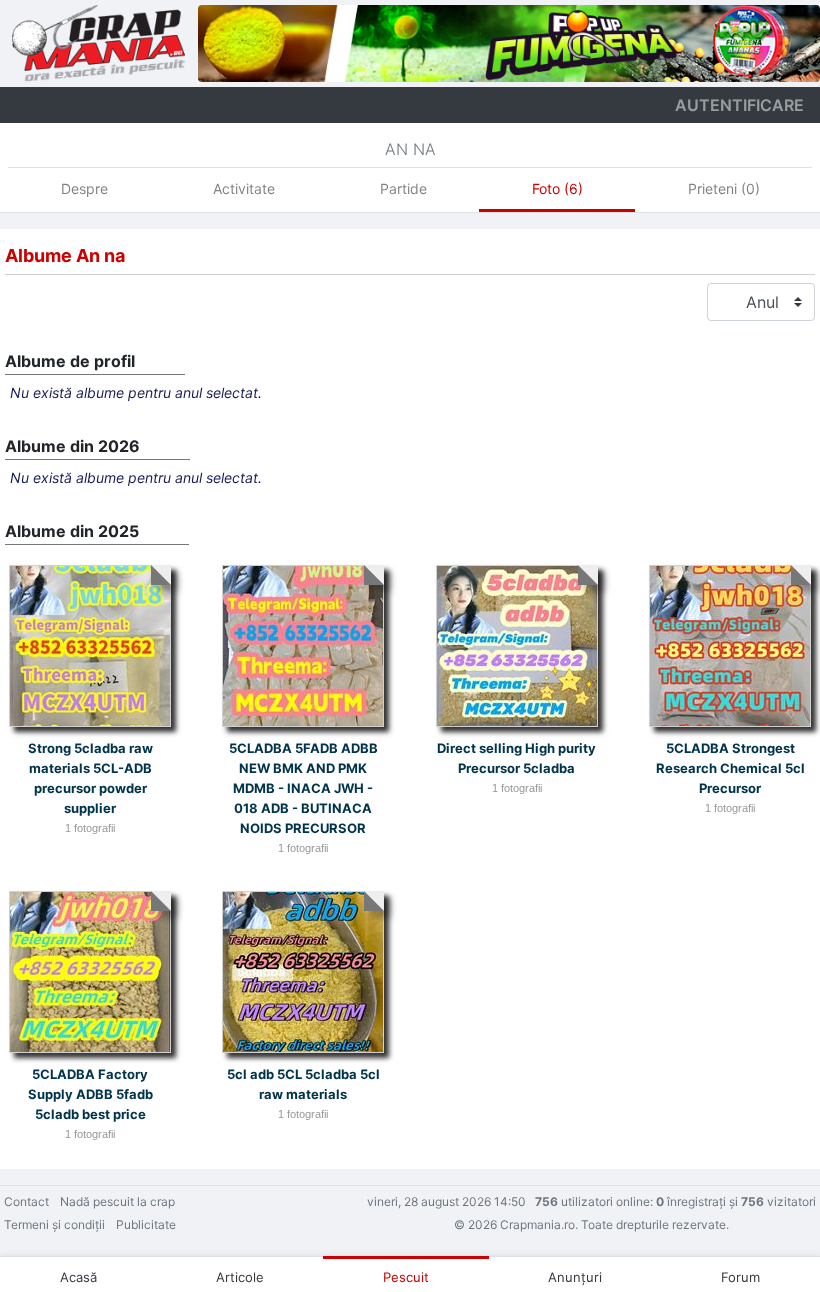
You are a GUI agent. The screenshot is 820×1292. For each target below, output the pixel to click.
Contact (26, 1201)
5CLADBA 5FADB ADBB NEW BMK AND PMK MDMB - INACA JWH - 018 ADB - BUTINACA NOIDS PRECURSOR (303, 788)
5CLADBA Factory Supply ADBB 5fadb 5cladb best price (90, 1094)
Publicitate (146, 1224)
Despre (84, 188)
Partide (403, 188)
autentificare (739, 105)
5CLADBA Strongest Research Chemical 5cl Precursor (730, 768)
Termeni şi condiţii (54, 1224)
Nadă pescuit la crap (117, 1201)
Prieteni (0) (724, 188)
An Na (410, 149)
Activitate (244, 188)
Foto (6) (557, 188)
